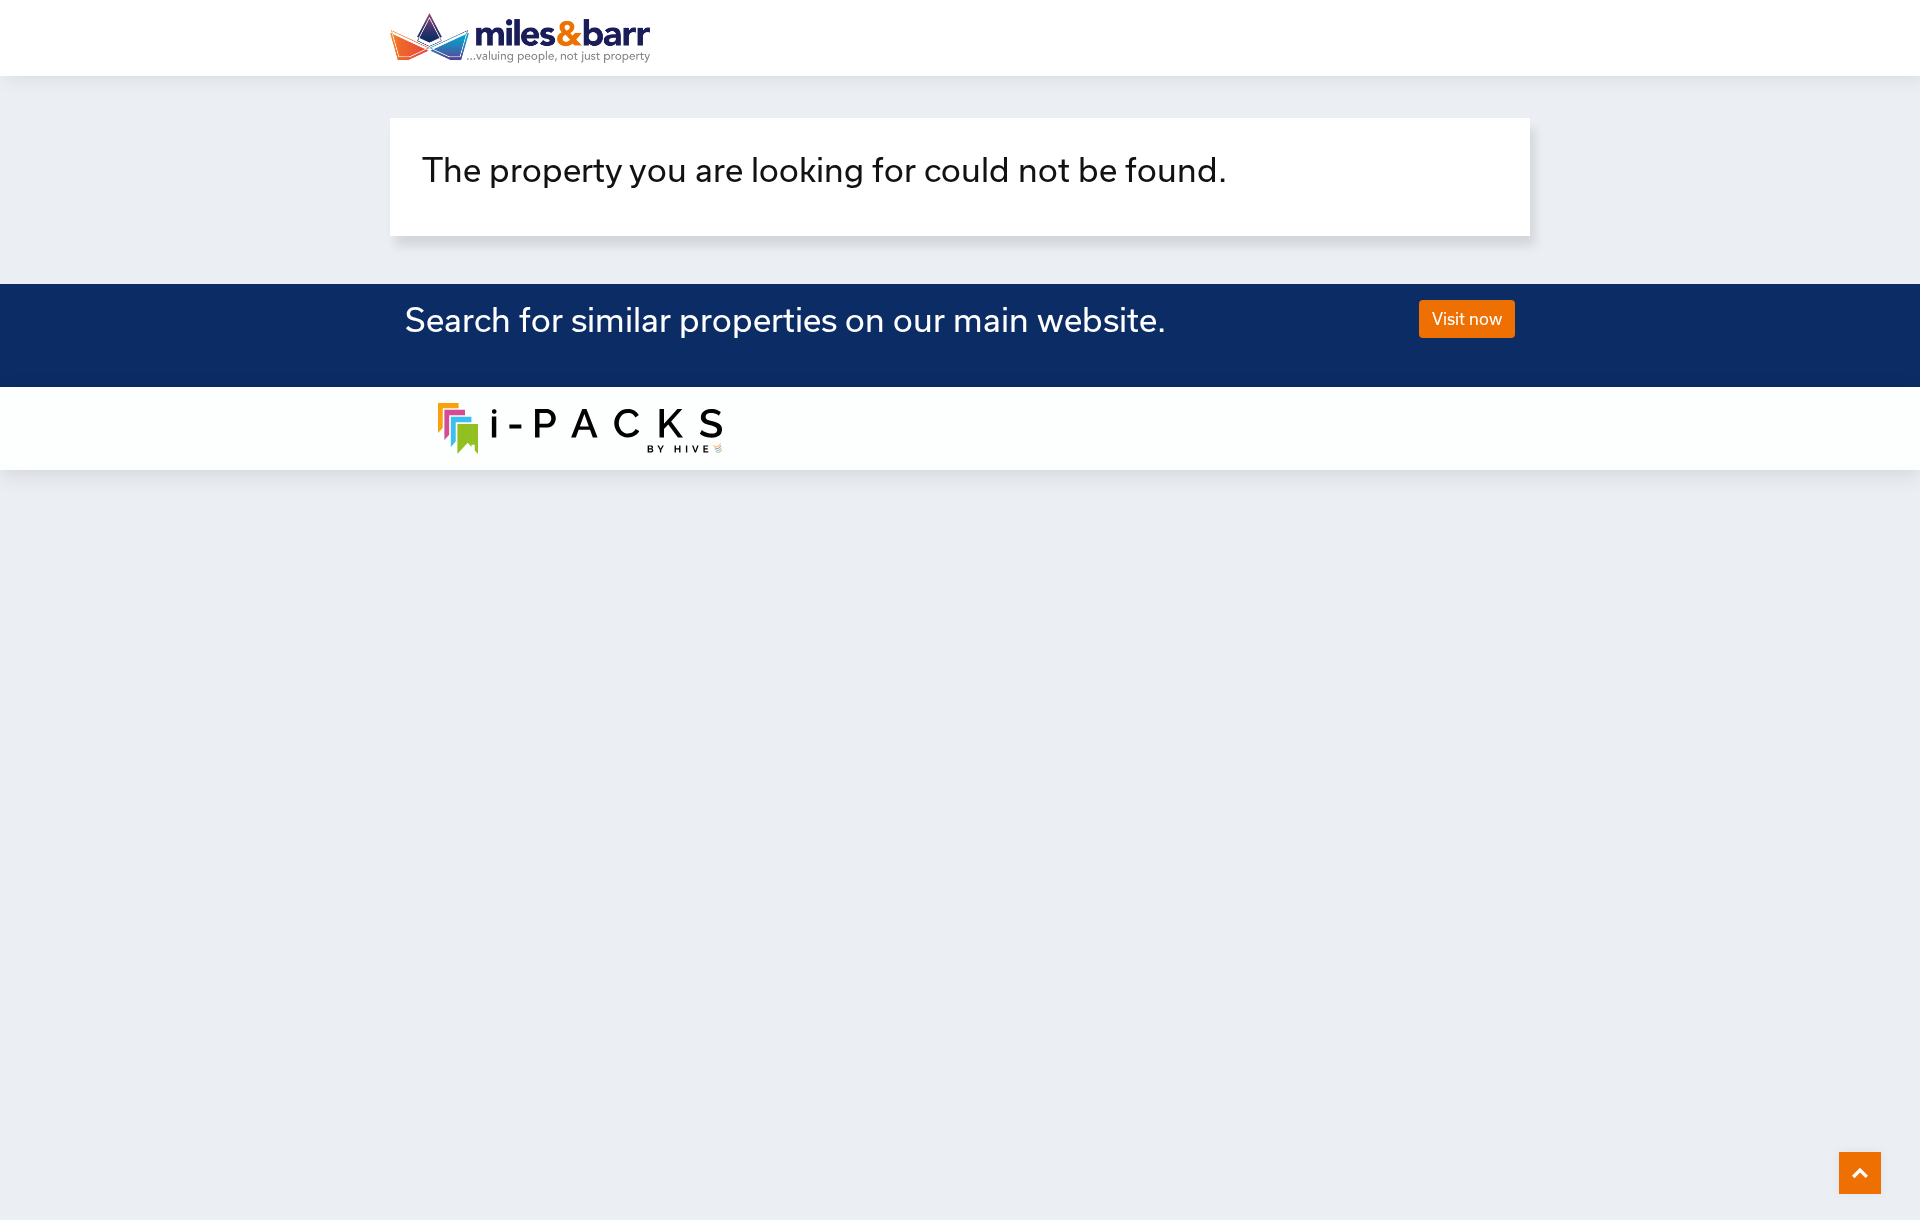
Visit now (1467, 318)
